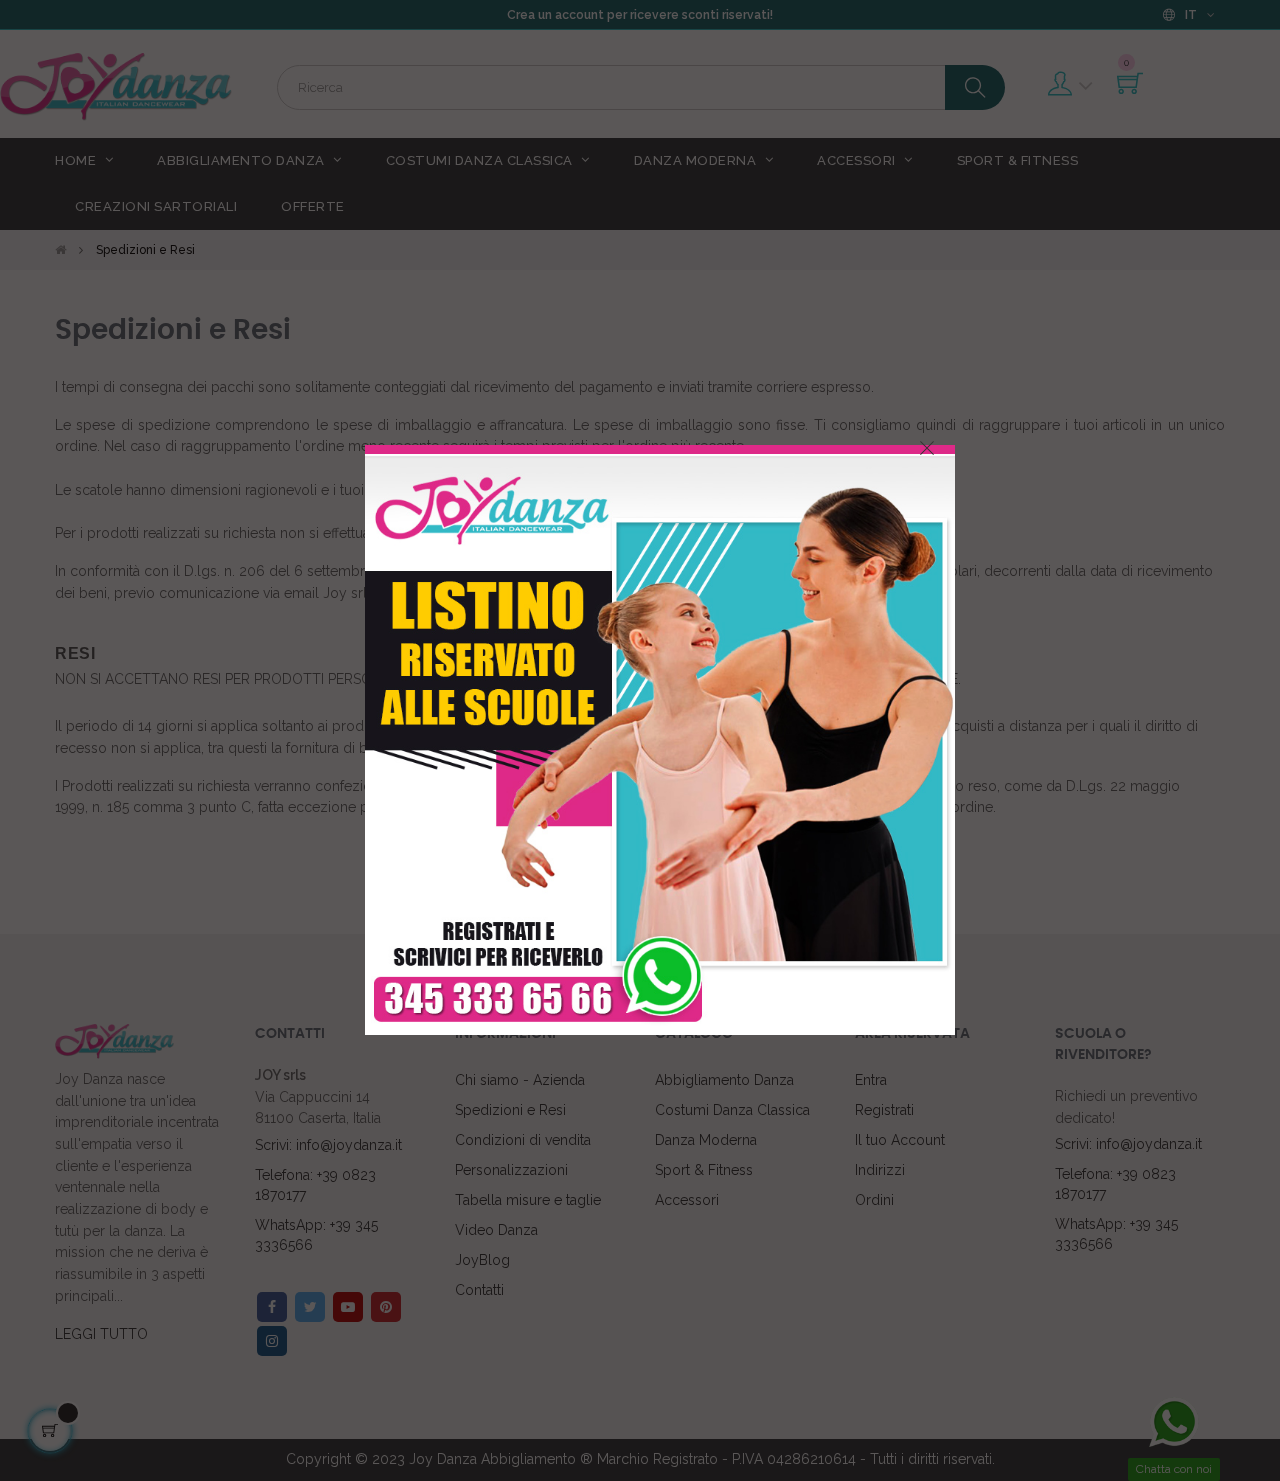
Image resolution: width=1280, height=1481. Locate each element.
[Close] (927, 448)
